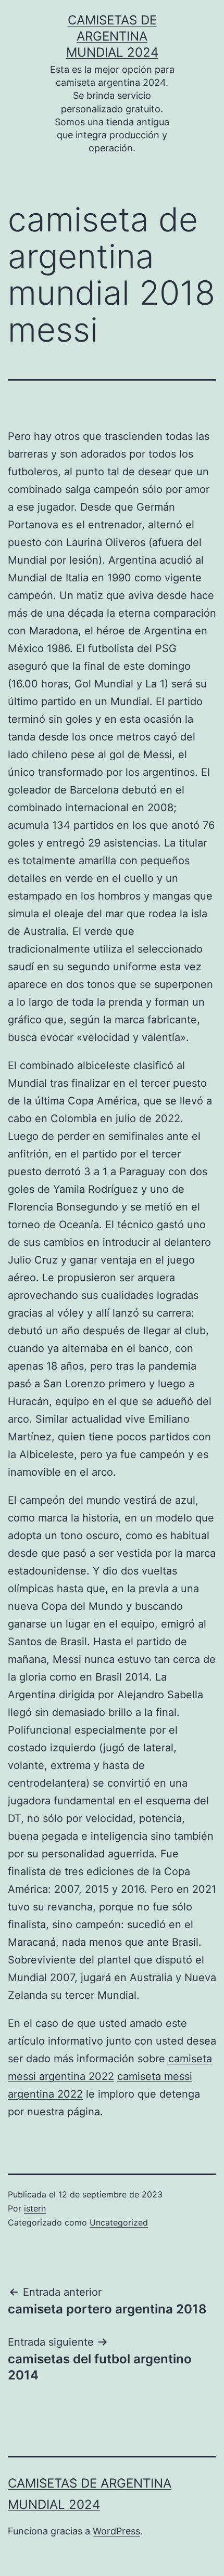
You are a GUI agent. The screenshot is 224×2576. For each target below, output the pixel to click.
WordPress (116, 2531)
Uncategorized (119, 2222)
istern (35, 2208)
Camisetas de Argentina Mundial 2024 (112, 36)
